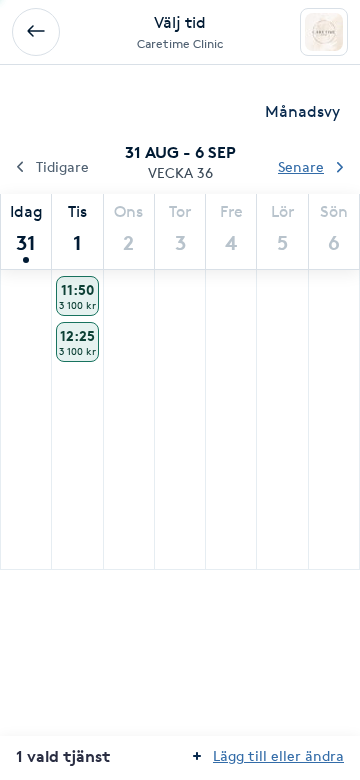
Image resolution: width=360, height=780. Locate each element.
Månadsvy (302, 111)
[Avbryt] (36, 32)
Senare (301, 166)
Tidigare (62, 166)
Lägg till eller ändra (278, 755)
